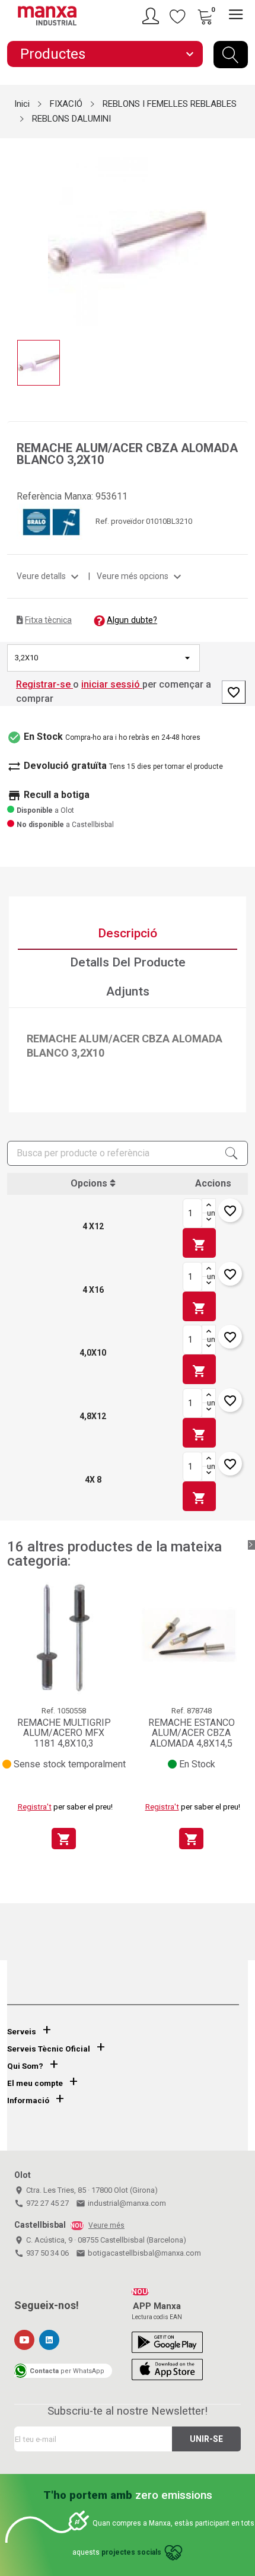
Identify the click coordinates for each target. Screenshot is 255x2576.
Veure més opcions (141, 576)
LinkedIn (49, 2340)
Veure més (106, 2225)
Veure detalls (49, 576)
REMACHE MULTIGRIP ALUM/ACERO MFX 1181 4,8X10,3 (64, 1733)
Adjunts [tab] (128, 991)
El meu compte (35, 2083)
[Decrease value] (209, 1220)
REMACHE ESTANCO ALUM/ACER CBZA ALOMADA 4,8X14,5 (192, 1733)
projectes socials (131, 2552)
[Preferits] (178, 16)
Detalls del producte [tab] (128, 962)
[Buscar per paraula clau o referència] (231, 55)
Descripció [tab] (128, 933)
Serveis (22, 2032)
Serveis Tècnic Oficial (49, 2049)
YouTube (24, 2340)
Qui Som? (25, 2066)
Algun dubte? (132, 620)
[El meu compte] (152, 16)
